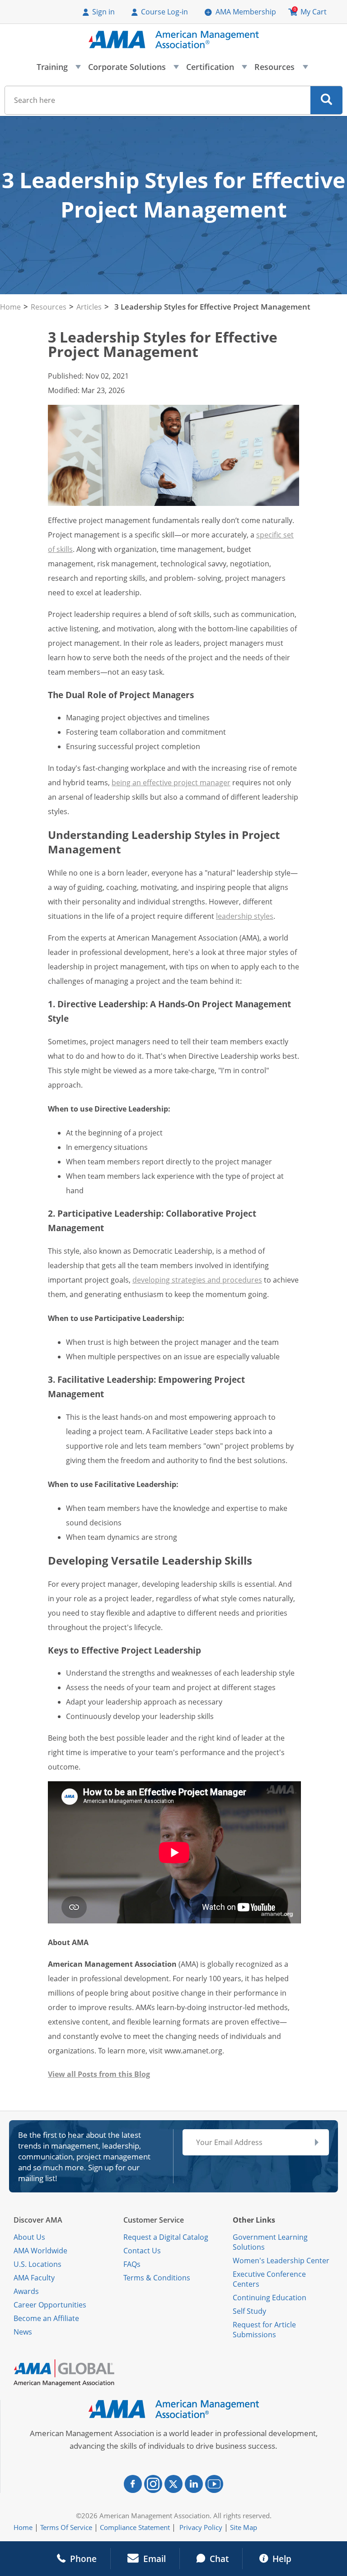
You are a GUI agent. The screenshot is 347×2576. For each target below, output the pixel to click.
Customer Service (154, 2220)
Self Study (249, 2311)
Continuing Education (270, 2298)
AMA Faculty (34, 2278)
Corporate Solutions (133, 69)
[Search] (326, 100)
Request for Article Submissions (264, 2330)
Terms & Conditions (157, 2278)
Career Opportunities (50, 2305)
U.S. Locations (38, 2264)
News (23, 2332)
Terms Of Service (66, 2527)
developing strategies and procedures (197, 1280)
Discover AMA (38, 2220)
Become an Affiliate (46, 2318)
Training (58, 69)
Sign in (103, 12)
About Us (29, 2237)
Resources (281, 69)
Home (10, 307)
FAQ (130, 2264)
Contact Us (142, 2251)
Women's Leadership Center (281, 2261)
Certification (216, 69)
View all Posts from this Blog (99, 2074)
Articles (89, 307)
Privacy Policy (201, 2527)
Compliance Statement (135, 2527)
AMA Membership (246, 12)
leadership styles (245, 916)
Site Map (244, 2527)
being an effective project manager (171, 783)
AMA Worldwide (40, 2251)
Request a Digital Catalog (166, 2237)
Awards (26, 2291)
